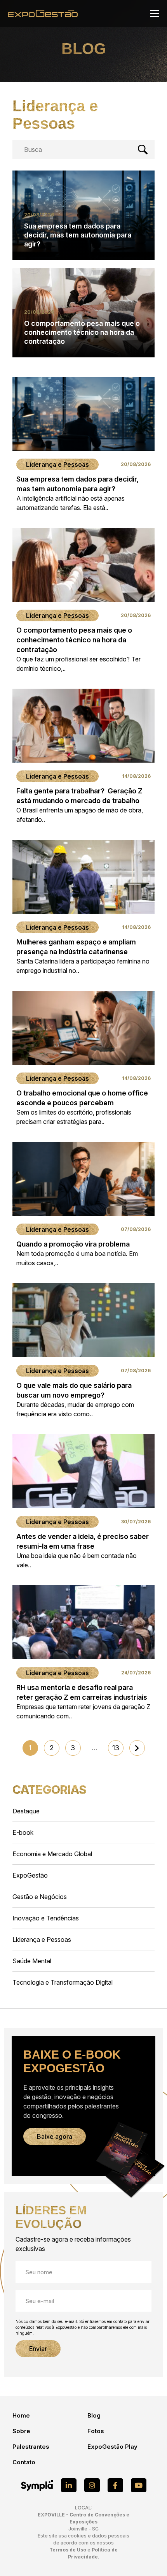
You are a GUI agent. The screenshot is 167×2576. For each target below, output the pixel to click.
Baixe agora (55, 2136)
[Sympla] (37, 2485)
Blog (94, 2415)
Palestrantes (31, 2447)
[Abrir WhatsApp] (148, 2556)
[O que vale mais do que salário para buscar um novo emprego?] (83, 1351)
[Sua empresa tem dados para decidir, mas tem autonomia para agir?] (83, 445)
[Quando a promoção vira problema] (83, 1205)
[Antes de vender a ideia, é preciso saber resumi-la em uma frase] (83, 1502)
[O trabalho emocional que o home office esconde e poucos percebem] (83, 1059)
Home (21, 2415)
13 (116, 1748)
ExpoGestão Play (112, 2447)
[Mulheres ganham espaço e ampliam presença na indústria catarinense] (83, 907)
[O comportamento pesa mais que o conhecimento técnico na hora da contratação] (83, 600)
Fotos (96, 2431)
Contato (24, 2462)
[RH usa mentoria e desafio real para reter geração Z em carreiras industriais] (83, 1653)
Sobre (21, 2431)
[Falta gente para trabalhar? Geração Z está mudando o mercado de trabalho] (83, 756)
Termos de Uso (68, 2550)
